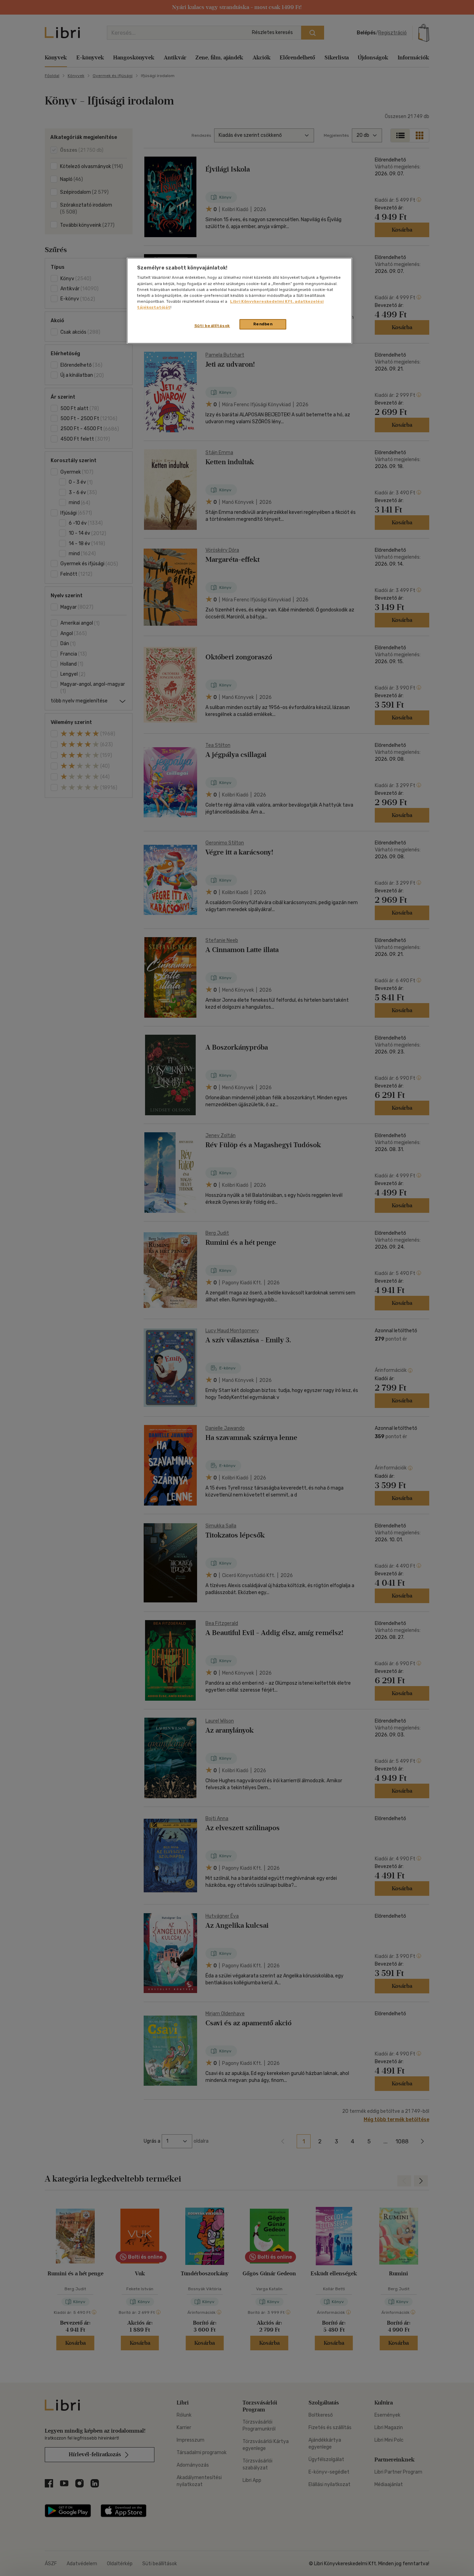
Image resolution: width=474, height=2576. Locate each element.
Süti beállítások (212, 326)
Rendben (263, 324)
